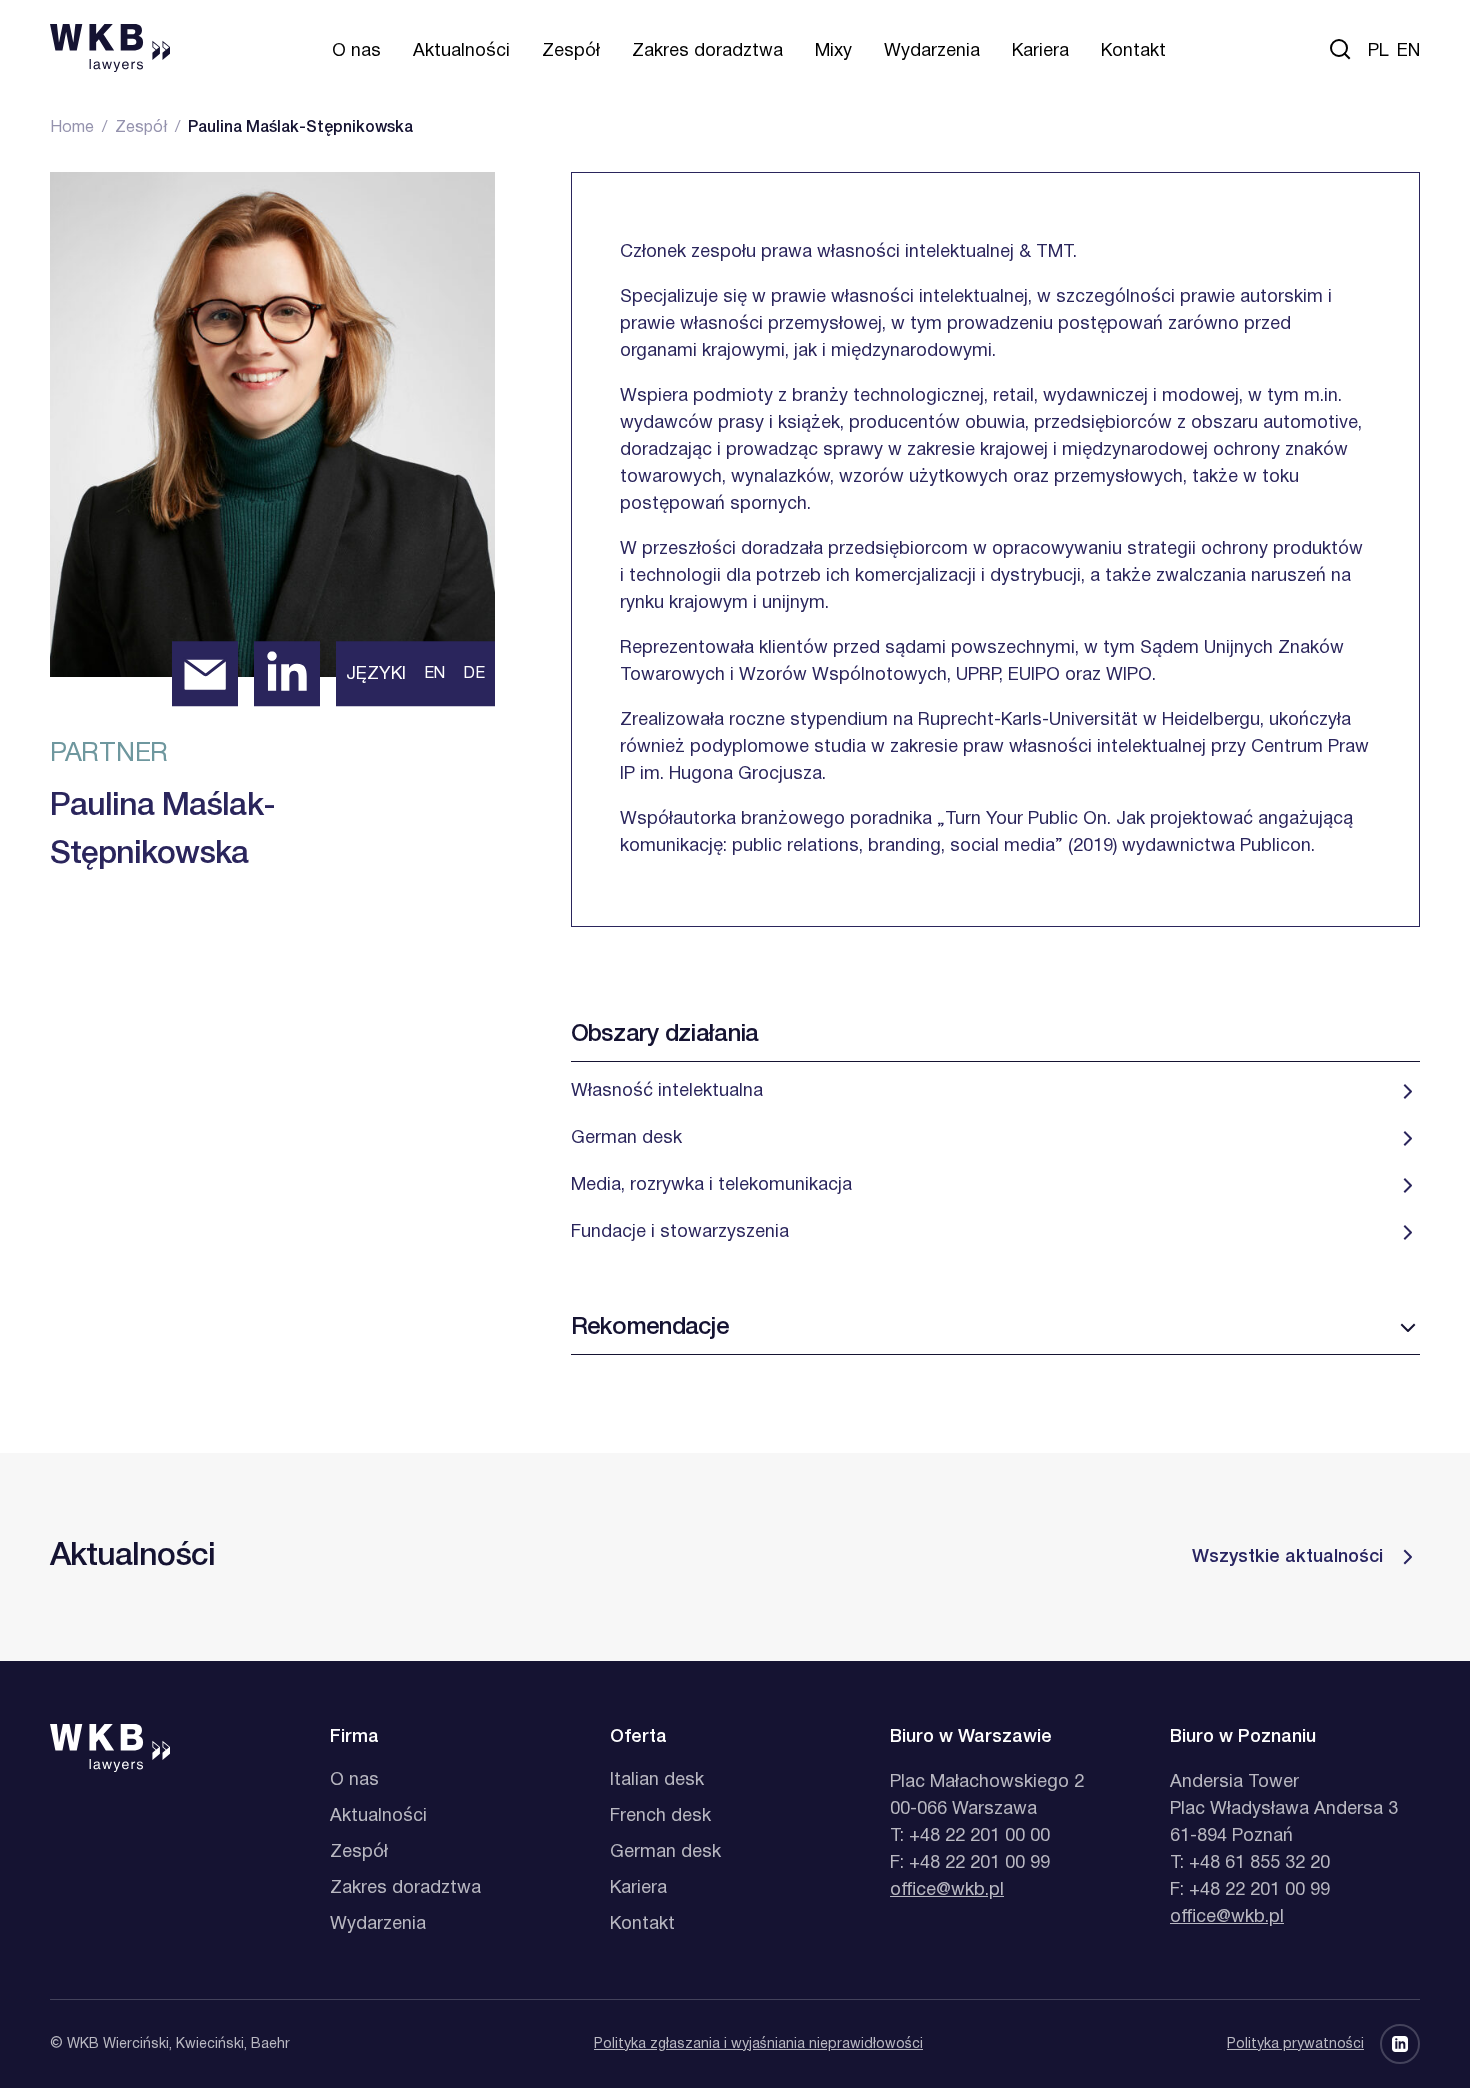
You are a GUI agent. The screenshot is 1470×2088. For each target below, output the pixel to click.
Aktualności (461, 51)
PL (1378, 51)
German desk (626, 1138)
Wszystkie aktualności (1287, 1557)
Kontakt (1133, 51)
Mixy (833, 51)
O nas (356, 51)
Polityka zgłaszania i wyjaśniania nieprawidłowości (758, 2044)
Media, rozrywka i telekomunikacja (711, 1185)
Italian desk (657, 1780)
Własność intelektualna (667, 1091)
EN (1408, 51)
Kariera (1040, 51)
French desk (660, 1816)
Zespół (571, 51)
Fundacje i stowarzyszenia (680, 1232)
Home (72, 128)
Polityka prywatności (1295, 2044)
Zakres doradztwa (707, 51)
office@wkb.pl (947, 1890)
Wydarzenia (932, 51)
